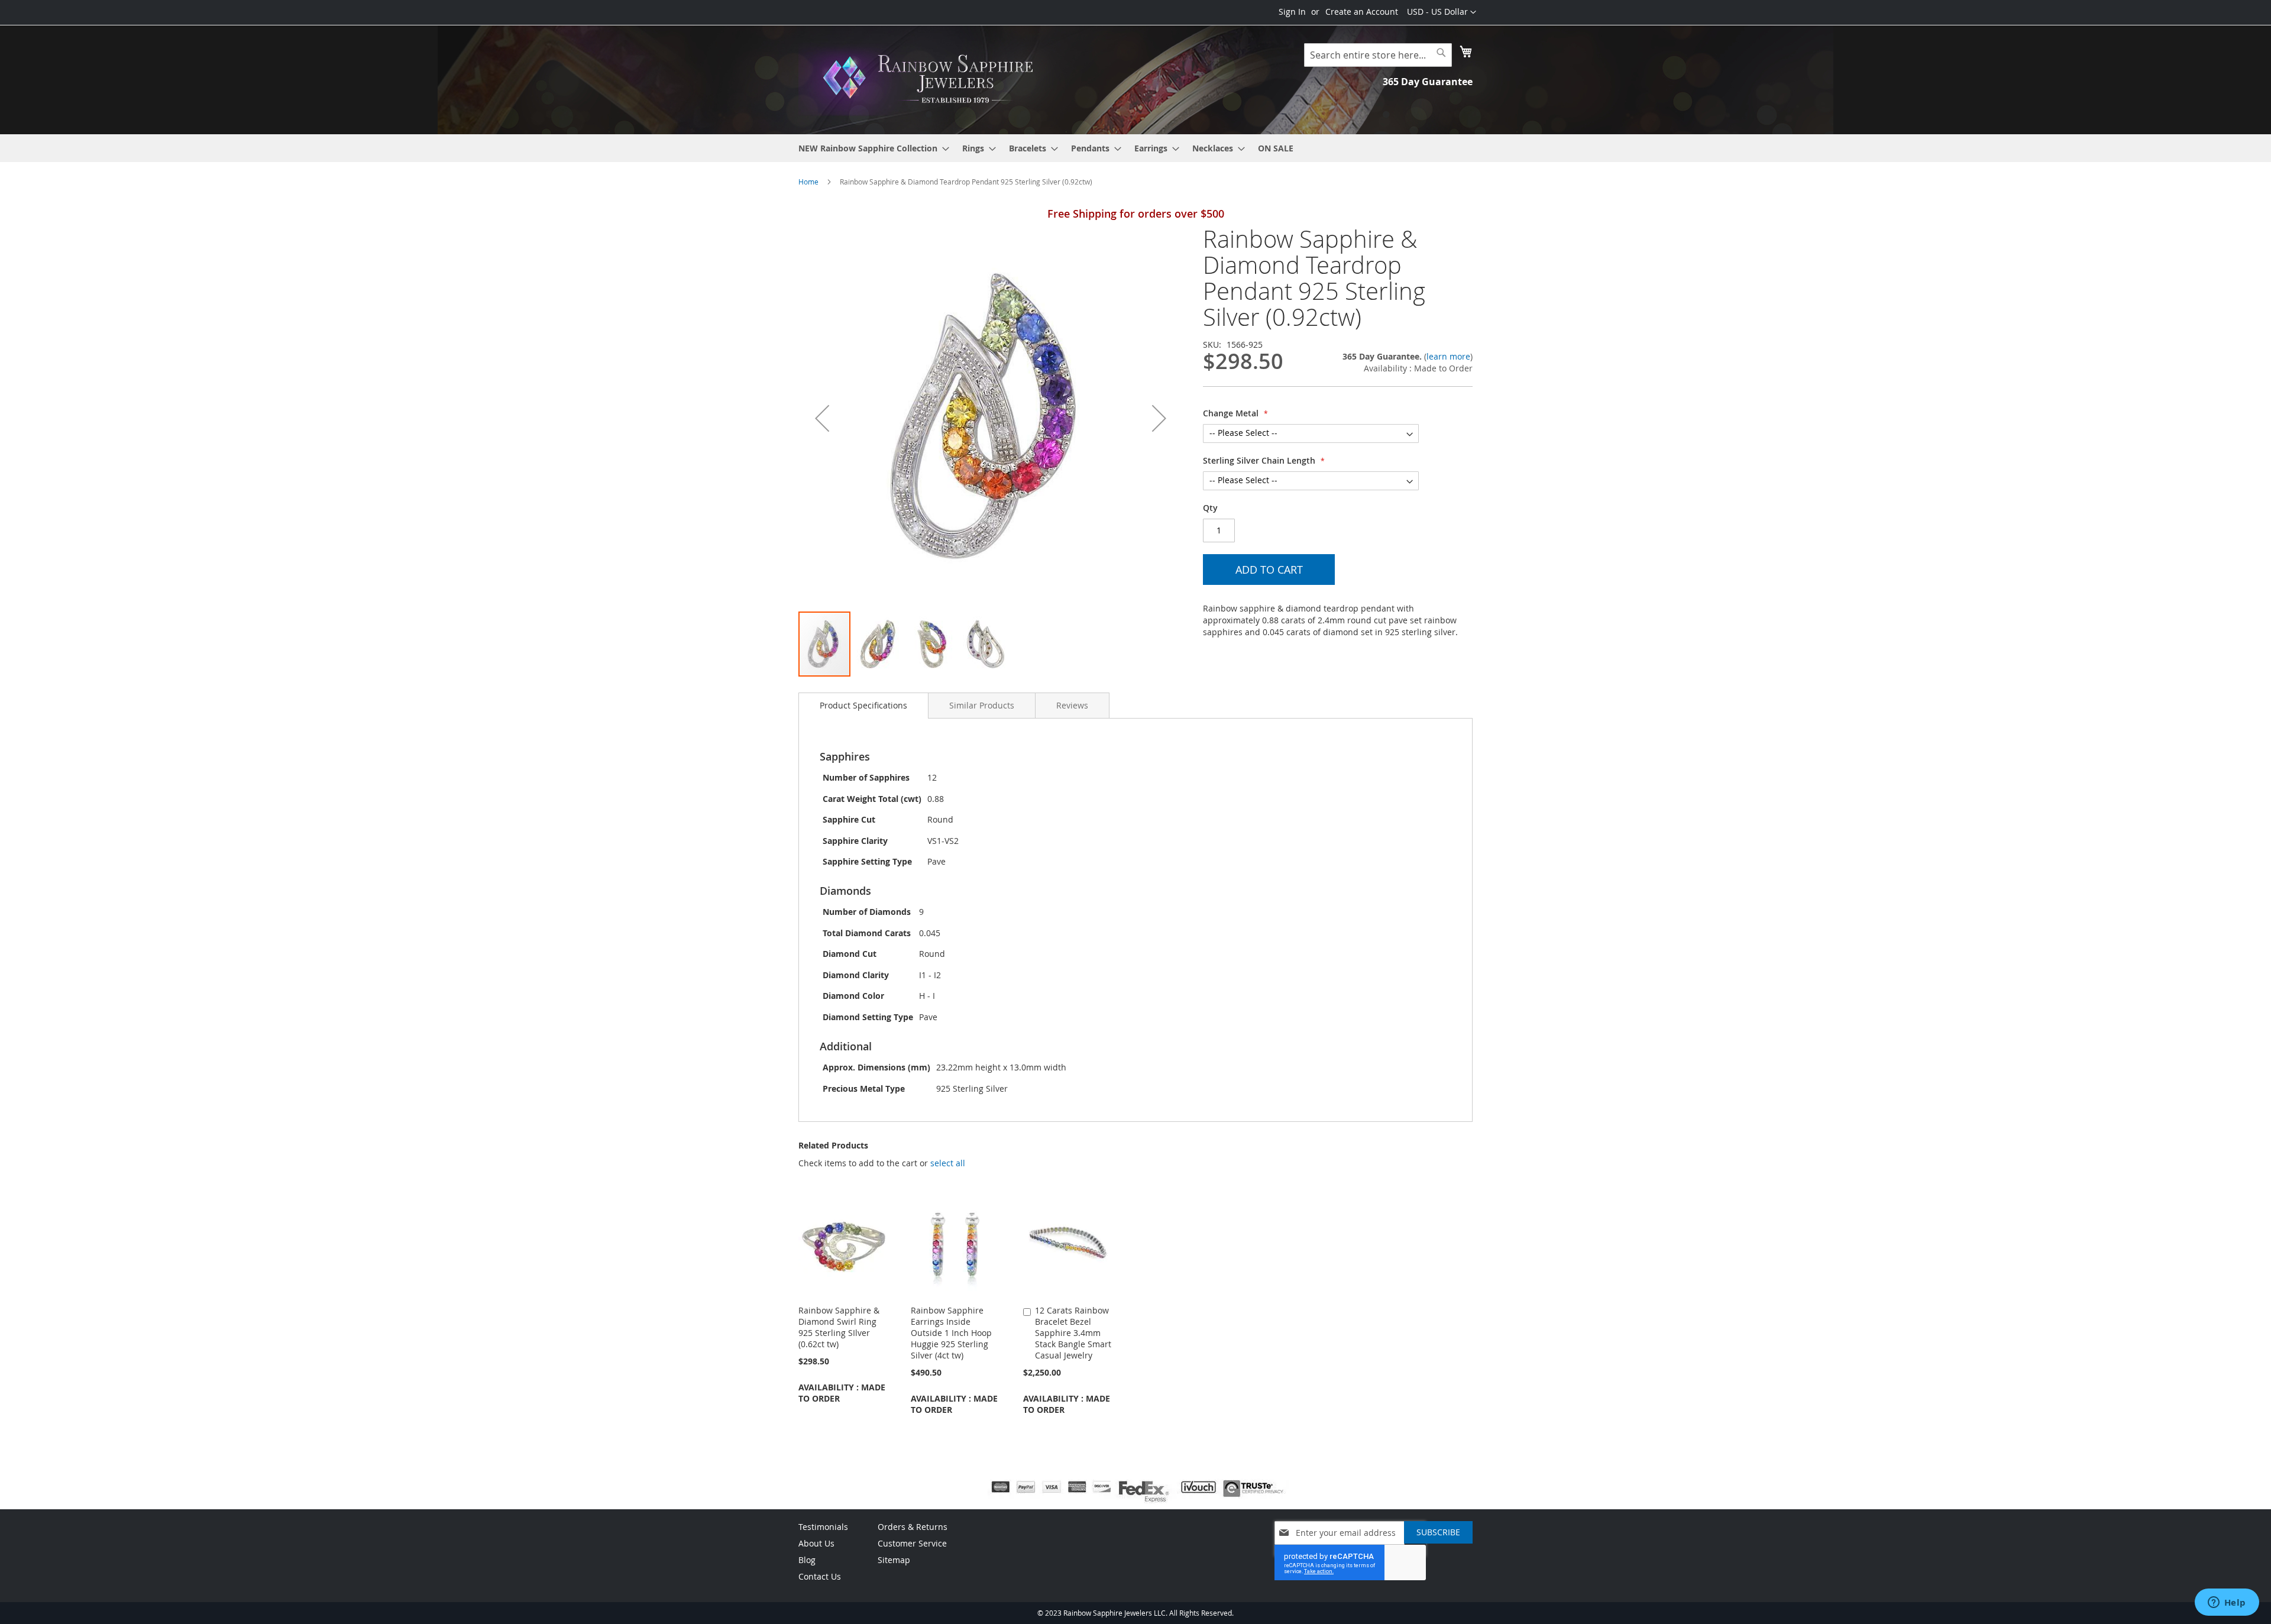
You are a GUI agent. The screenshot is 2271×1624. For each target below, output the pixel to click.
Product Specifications (863, 705)
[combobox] (1378, 55)
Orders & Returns (913, 1527)
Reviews (1072, 705)
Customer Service (912, 1543)
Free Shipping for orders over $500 (1136, 213)
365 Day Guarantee (1428, 82)
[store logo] (931, 79)
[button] (1442, 12)
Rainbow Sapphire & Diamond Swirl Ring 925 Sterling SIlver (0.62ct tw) (839, 1327)
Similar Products (982, 705)
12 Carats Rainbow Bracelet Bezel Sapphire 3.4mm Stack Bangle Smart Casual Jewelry (1073, 1333)
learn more (1448, 356)
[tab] (863, 706)
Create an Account (1362, 12)
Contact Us (820, 1576)
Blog (807, 1560)
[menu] (1135, 148)
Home (808, 182)
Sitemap (894, 1560)
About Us (816, 1543)
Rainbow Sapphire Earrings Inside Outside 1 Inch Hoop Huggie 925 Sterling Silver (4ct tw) (951, 1333)
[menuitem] (870, 148)
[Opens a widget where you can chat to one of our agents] (2227, 1603)
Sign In (1292, 12)
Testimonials (823, 1527)
